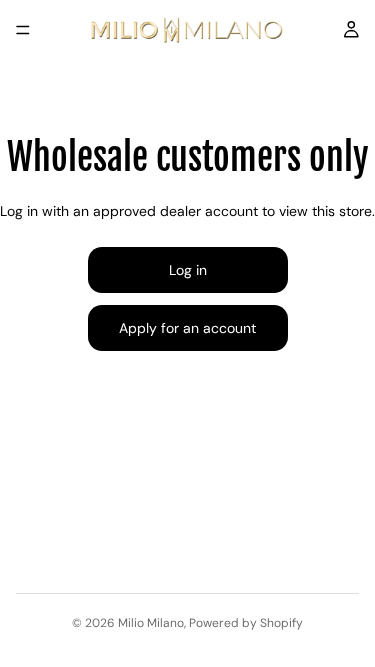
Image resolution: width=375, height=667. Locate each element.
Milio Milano (151, 623)
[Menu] (23, 30)
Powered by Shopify (246, 623)
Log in (188, 270)
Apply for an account (187, 328)
